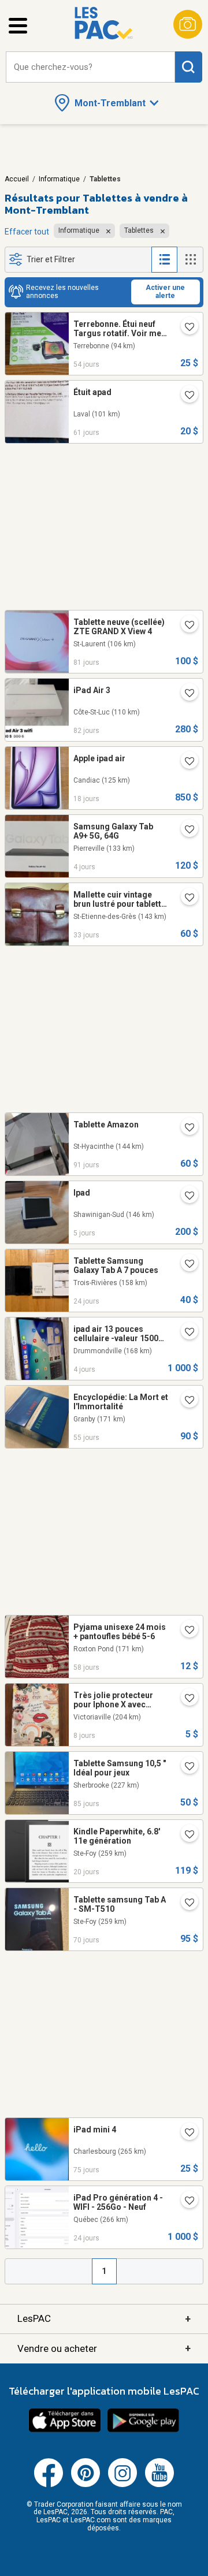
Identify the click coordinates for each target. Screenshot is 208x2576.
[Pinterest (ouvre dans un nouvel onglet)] (86, 2485)
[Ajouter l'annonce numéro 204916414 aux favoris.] (185, 1836)
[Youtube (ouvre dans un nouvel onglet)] (159, 2485)
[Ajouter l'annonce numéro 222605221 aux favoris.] (185, 1129)
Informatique (59, 179)
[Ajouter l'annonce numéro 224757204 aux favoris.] (185, 1265)
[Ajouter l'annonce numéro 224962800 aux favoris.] (185, 762)
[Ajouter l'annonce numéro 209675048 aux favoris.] (185, 626)
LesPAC (104, 2319)
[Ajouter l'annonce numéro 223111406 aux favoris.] (185, 2134)
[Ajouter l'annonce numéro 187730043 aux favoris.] (185, 1699)
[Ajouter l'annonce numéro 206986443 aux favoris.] (185, 1631)
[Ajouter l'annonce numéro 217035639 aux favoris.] (185, 1904)
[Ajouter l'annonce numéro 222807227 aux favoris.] (185, 694)
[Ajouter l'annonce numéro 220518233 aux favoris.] (185, 396)
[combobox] (90, 67)
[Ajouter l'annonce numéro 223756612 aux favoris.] (185, 328)
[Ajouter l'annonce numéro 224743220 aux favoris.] (185, 2202)
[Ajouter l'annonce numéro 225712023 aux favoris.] (185, 831)
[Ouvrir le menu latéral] (18, 26)
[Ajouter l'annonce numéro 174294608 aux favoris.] (185, 899)
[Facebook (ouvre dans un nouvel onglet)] (49, 2485)
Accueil (17, 179)
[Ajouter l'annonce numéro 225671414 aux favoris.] (185, 1333)
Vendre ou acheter (104, 2348)
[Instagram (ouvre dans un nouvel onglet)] (122, 2485)
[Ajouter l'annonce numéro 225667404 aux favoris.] (185, 1197)
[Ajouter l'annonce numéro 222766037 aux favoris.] (185, 1767)
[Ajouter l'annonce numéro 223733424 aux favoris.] (185, 1401)
